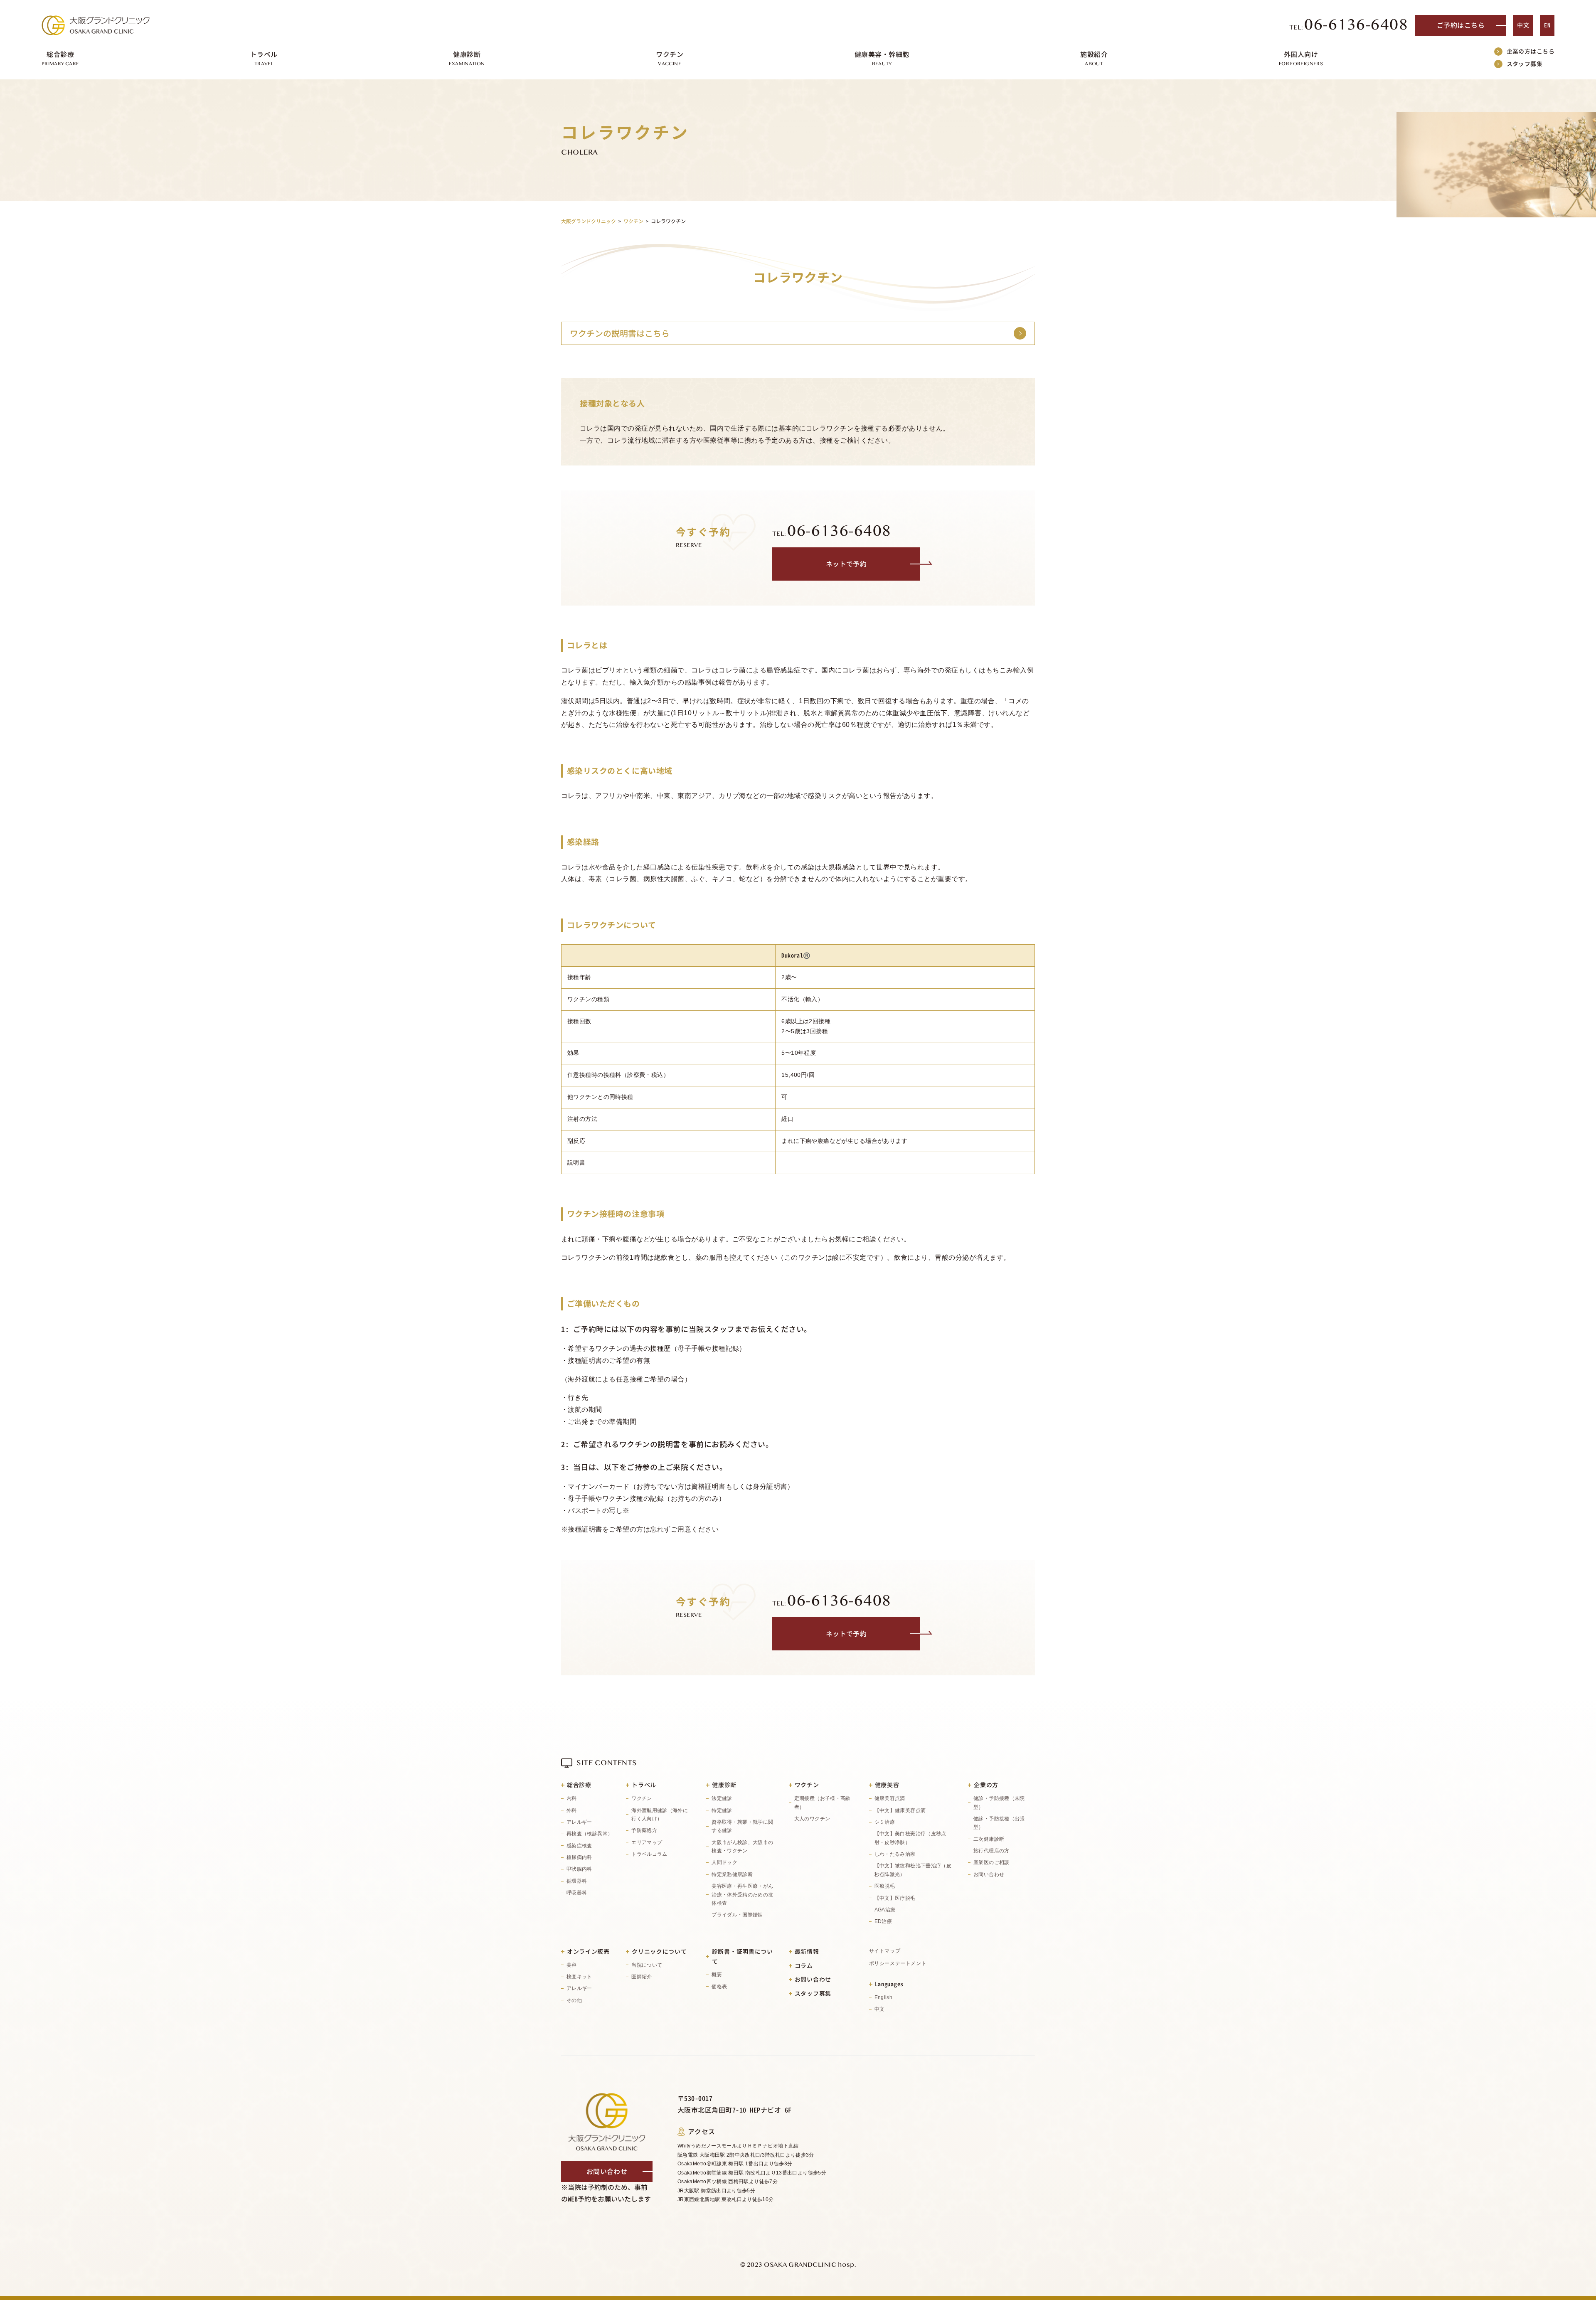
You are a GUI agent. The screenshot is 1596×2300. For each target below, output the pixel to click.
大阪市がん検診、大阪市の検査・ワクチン (742, 1847)
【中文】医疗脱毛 (895, 1898)
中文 (1523, 25)
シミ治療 (885, 1822)
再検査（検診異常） (590, 1834)
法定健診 (722, 1798)
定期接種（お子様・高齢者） (823, 1803)
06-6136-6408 (1349, 25)
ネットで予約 (846, 564)
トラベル (644, 1785)
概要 (717, 1975)
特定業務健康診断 (732, 1874)
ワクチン (642, 1798)
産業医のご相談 (991, 1862)
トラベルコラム (649, 1854)
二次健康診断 (989, 1839)
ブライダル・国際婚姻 (737, 1915)
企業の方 (986, 1785)
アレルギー (579, 1822)
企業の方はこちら (1531, 51)
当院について (647, 1965)
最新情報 (807, 1952)
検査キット (579, 1977)
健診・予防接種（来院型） (999, 1803)
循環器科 (577, 1881)
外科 (572, 1810)
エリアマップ (647, 1842)
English (884, 1997)
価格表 (719, 1987)
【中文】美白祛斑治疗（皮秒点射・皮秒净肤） (910, 1838)
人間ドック (724, 1862)
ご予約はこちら (1461, 25)
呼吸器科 (577, 1893)
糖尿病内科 (579, 1857)
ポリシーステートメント (898, 1963)
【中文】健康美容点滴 (900, 1810)
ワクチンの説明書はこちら (620, 333)
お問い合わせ (989, 1874)
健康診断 (724, 1785)
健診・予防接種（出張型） (999, 1823)
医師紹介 (642, 1977)
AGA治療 (885, 1910)
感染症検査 (579, 1846)
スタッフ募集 (1525, 64)
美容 (572, 1965)
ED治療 (883, 1921)
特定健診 (722, 1810)
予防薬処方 (644, 1830)
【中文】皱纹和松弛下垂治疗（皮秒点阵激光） (913, 1870)
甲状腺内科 (579, 1869)
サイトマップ (885, 1951)
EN (1547, 25)
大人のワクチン (812, 1819)
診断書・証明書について (743, 1956)
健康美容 (887, 1785)
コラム (804, 1966)
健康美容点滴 (890, 1798)
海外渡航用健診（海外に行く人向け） (660, 1815)
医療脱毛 (885, 1886)
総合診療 (579, 1785)
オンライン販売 (588, 1952)
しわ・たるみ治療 (895, 1854)
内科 (572, 1798)
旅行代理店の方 (991, 1851)
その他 (574, 2000)
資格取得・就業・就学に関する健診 (742, 1826)
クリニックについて (659, 1952)
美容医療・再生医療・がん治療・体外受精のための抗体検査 (742, 1895)
